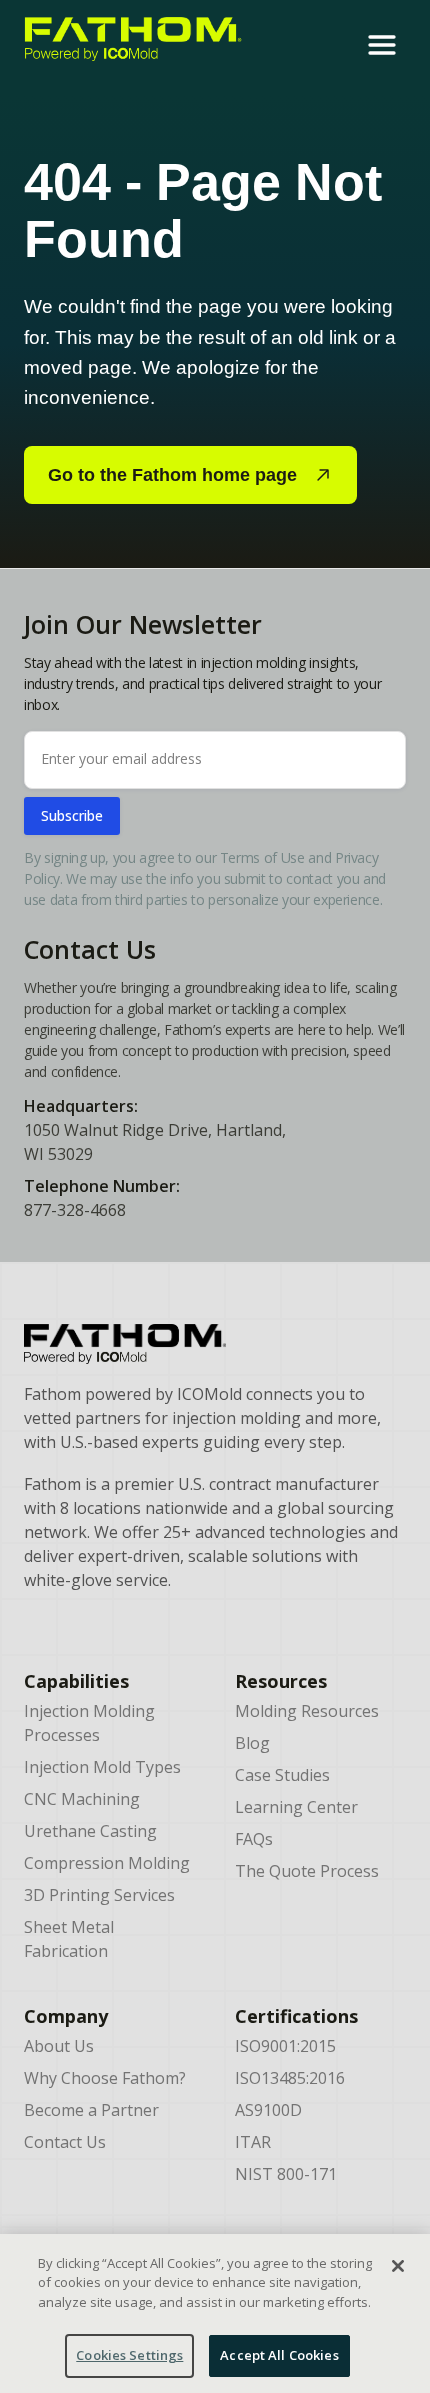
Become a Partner (91, 2110)
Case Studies (282, 1775)
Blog (252, 1743)
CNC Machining (82, 1799)
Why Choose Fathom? (105, 2078)
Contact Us (65, 2142)
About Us (59, 2046)
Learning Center (296, 1807)
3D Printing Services (99, 1895)
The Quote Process (307, 1871)
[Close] (398, 2266)
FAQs (254, 1839)
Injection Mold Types (102, 1767)
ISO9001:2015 (285, 2046)
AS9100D (268, 2110)
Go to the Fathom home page (172, 475)
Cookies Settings (129, 2355)
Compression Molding (107, 1863)
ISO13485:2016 (290, 2078)
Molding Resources (307, 1711)
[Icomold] (215, 1344)
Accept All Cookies (279, 2355)
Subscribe (72, 815)
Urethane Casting (90, 1831)
